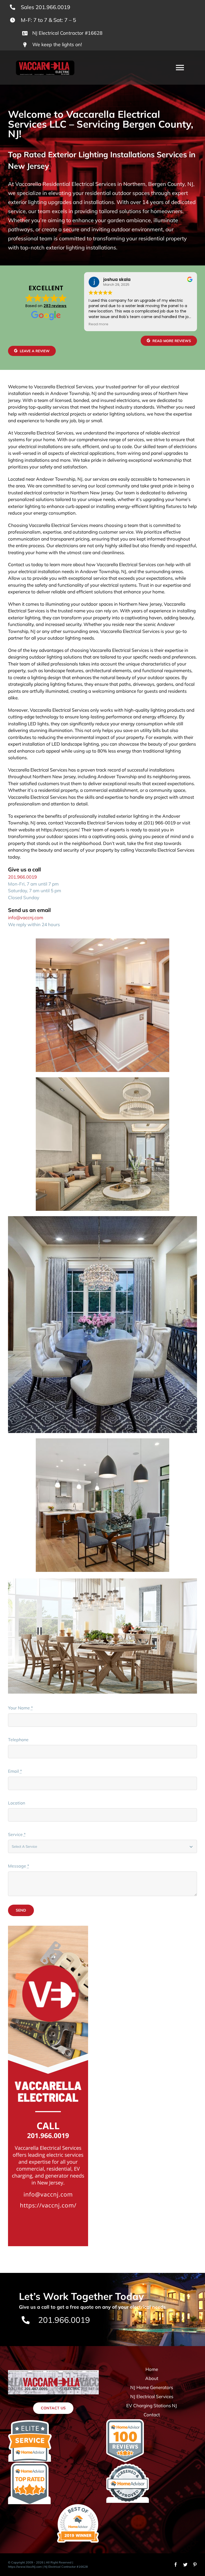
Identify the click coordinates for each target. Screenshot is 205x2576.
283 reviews (55, 306)
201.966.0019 (22, 877)
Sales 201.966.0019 (46, 7)
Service (17, 1834)
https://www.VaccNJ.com (25, 2567)
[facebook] (176, 2565)
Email (15, 1771)
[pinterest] (195, 2565)
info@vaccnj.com (26, 917)
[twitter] (185, 2565)
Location (17, 1803)
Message (19, 1866)
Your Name (20, 1708)
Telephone (18, 1740)
